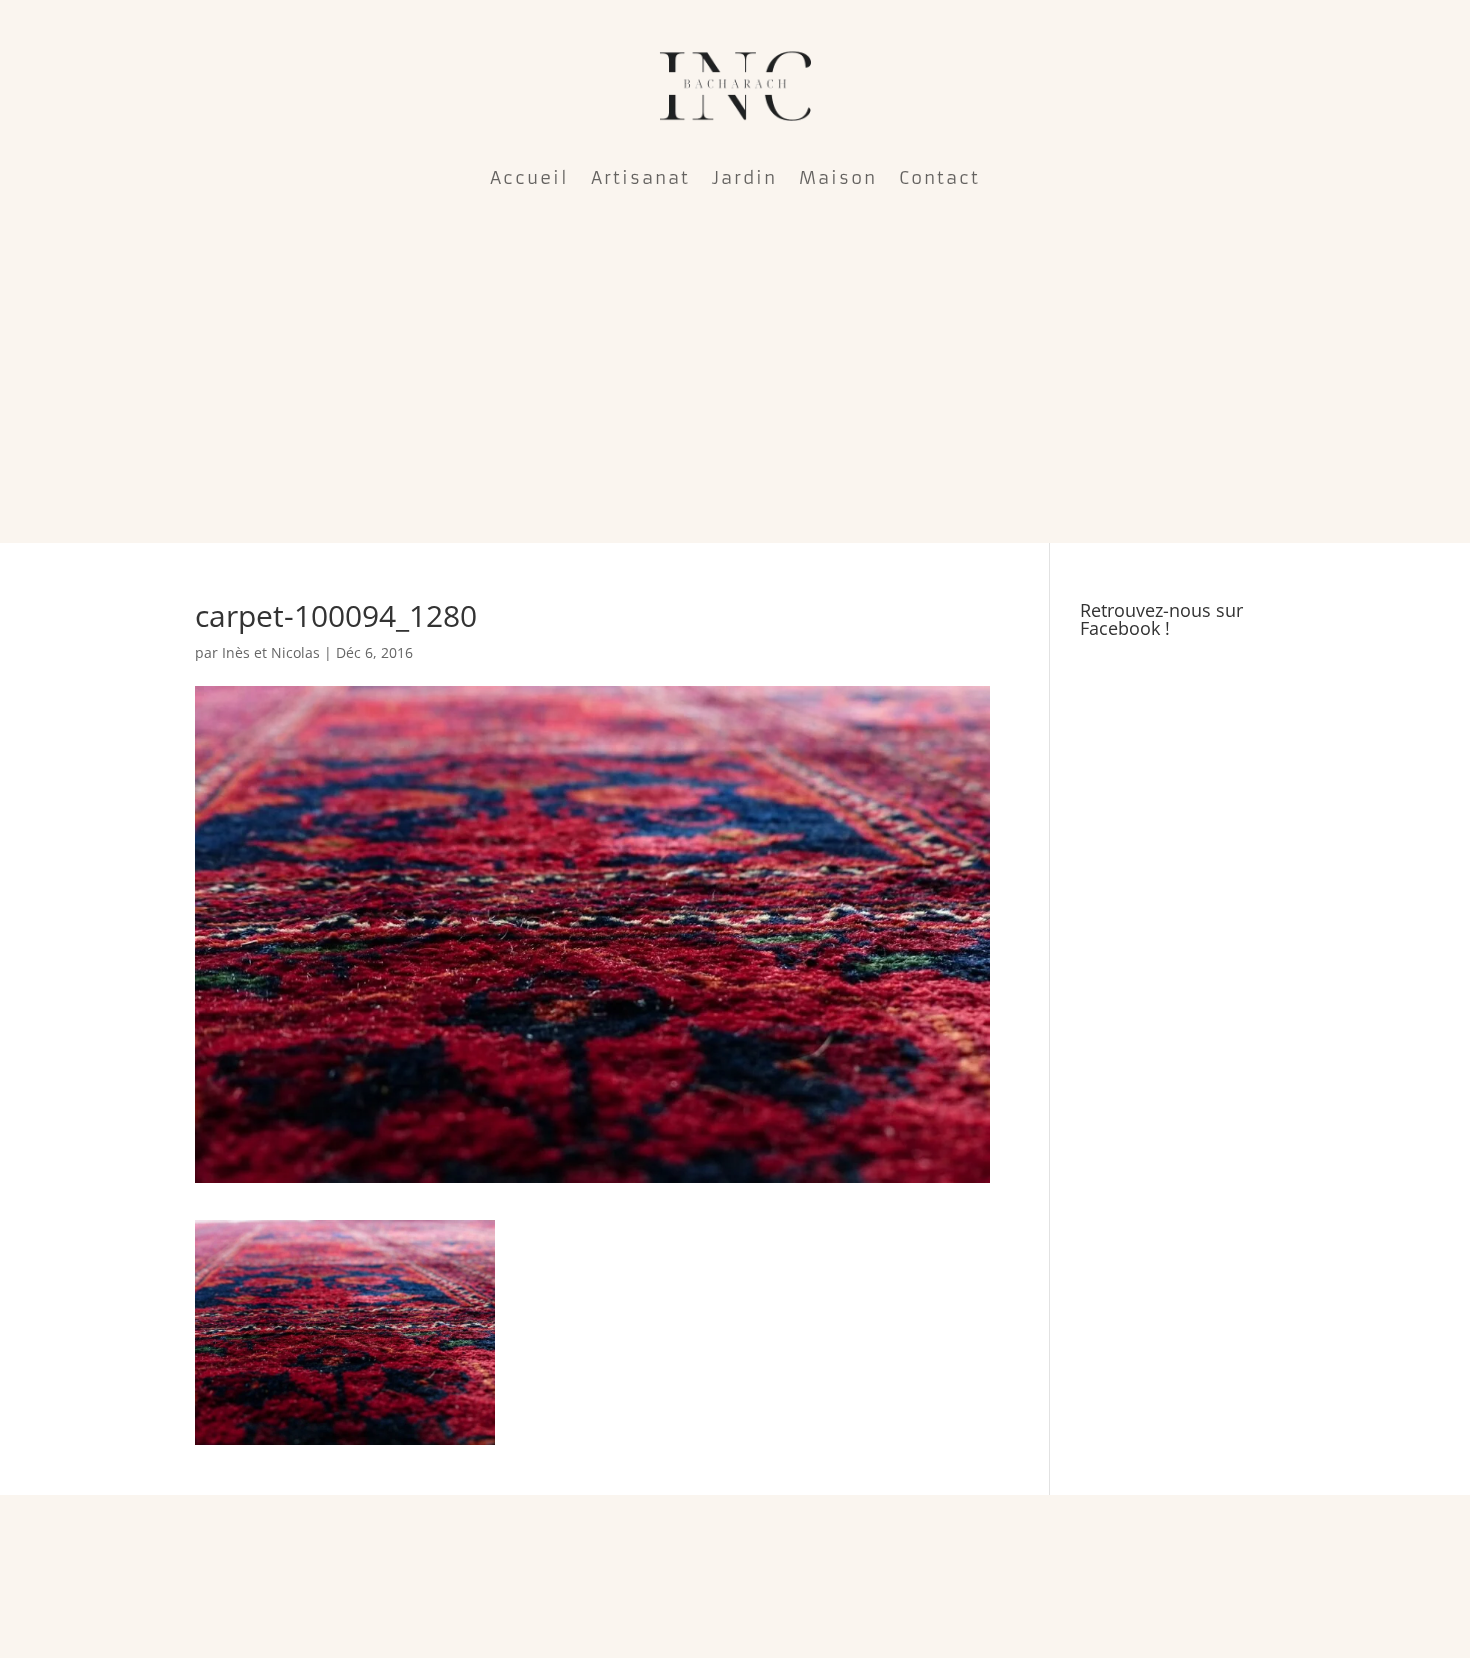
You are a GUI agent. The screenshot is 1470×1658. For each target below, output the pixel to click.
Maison (838, 178)
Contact (939, 178)
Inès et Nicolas (271, 652)
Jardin (744, 178)
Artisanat (640, 178)
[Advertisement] (735, 366)
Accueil (529, 178)
